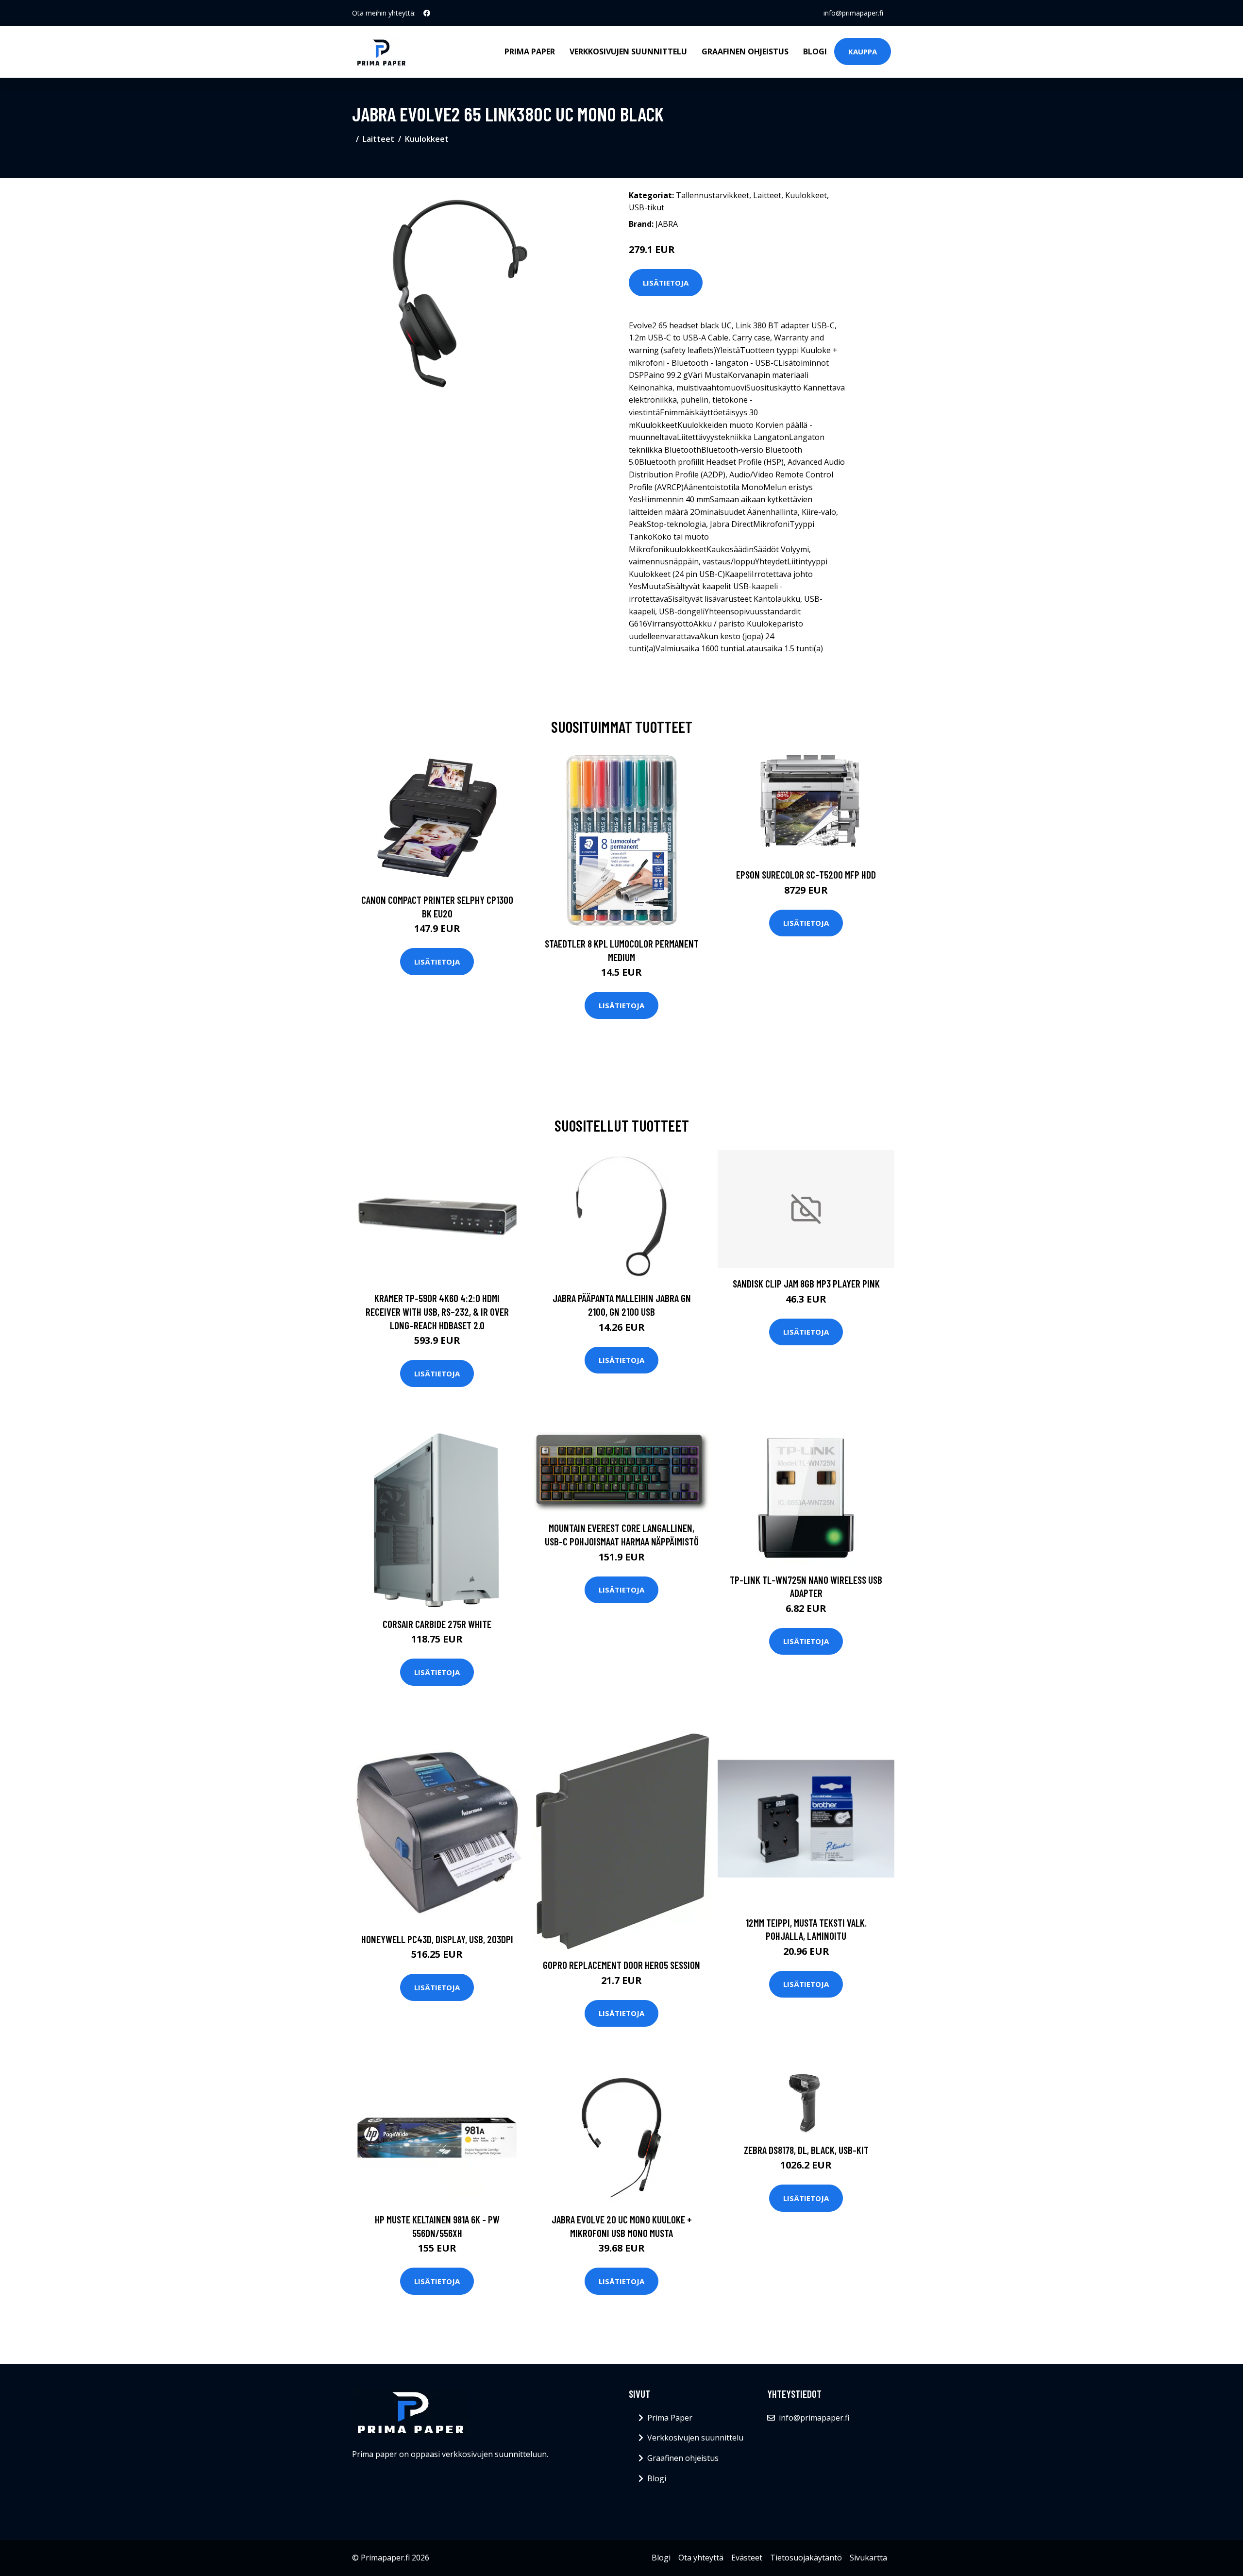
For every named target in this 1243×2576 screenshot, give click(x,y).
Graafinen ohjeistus (745, 51)
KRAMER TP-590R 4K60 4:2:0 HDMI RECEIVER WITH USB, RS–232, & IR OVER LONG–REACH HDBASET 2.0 (437, 1311)
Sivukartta (868, 2558)
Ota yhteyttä (701, 2558)
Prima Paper (530, 51)
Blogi (815, 51)
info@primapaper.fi (853, 13)
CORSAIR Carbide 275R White (437, 1624)
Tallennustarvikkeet (713, 195)
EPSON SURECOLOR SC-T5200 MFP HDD (806, 874)
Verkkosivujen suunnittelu (628, 51)
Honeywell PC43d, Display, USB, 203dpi (437, 1939)
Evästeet (747, 2558)
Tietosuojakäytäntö (806, 2558)
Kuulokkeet (427, 139)
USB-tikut (647, 207)
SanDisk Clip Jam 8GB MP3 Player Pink (806, 1283)
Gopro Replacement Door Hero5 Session (621, 1965)
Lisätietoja (666, 283)
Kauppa (863, 51)
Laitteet (378, 139)
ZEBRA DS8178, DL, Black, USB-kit (806, 2150)
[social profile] (427, 13)
